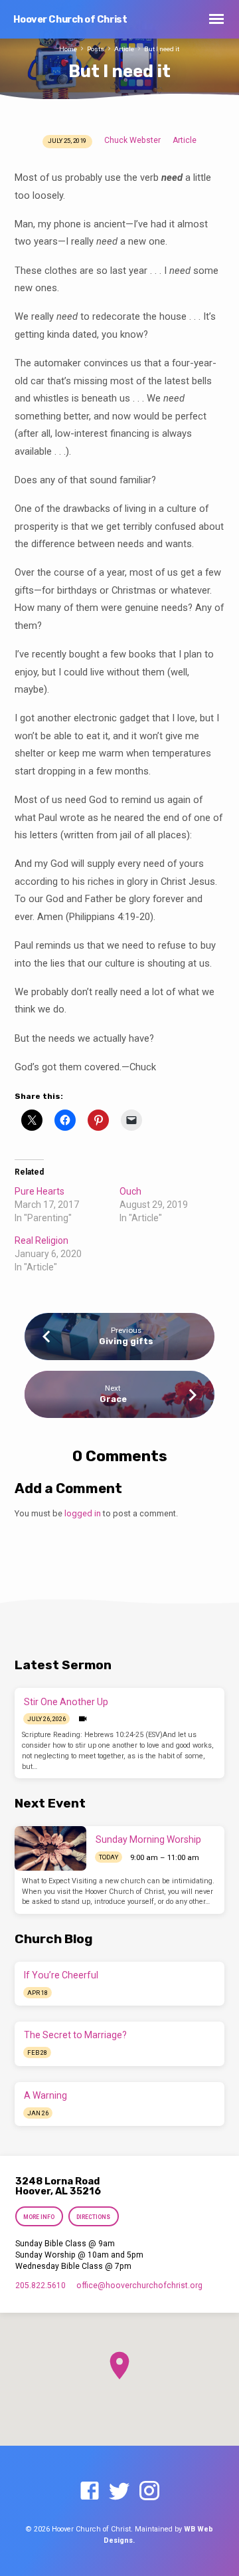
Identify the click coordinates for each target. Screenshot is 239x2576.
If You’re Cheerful (61, 1975)
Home (68, 49)
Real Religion (41, 1240)
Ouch (130, 1191)
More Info (40, 2217)
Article (124, 49)
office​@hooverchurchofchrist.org (139, 2285)
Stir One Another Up (66, 1702)
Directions (93, 2217)
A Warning (45, 2095)
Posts (96, 49)
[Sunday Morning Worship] (50, 1848)
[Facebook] (90, 2492)
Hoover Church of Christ (70, 20)
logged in (83, 1513)
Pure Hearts (40, 1191)
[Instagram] (149, 2492)
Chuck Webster (132, 140)
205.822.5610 (40, 2285)
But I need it (162, 49)
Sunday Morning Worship (148, 1839)
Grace (113, 1399)
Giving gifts (126, 1341)
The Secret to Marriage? (75, 2035)
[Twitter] (119, 2492)
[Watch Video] (83, 1719)
